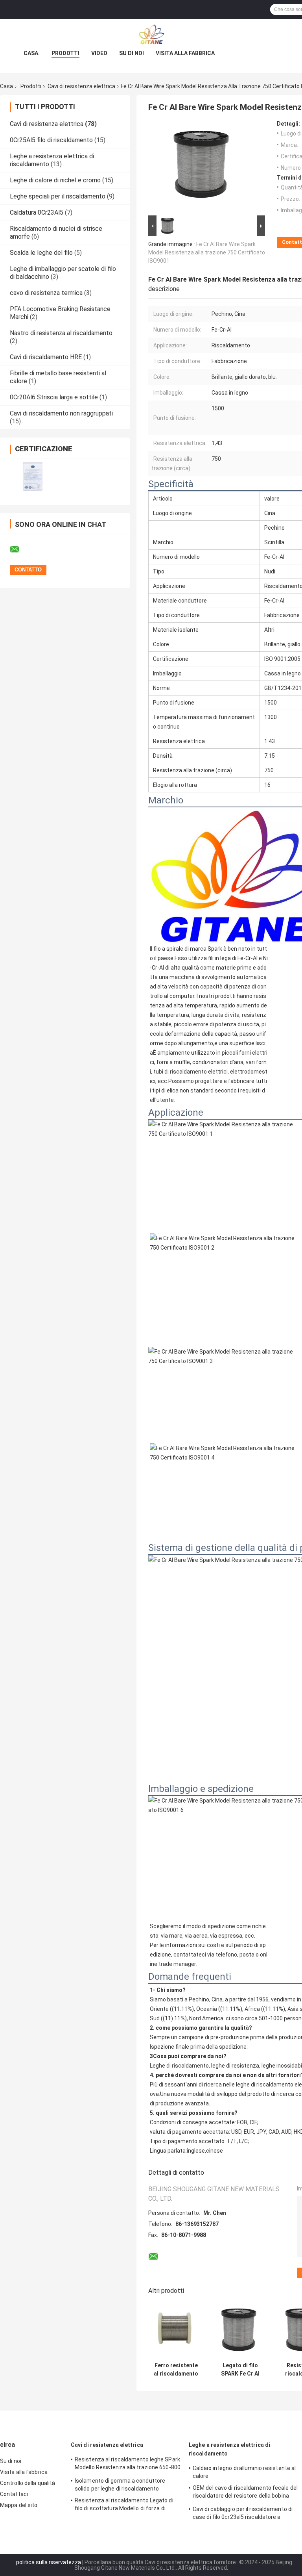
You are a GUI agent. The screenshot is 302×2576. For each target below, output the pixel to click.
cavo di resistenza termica (46, 293)
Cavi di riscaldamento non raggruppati (61, 413)
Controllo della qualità (28, 2483)
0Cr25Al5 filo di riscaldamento (51, 140)
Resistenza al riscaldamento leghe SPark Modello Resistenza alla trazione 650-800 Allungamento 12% (128, 2465)
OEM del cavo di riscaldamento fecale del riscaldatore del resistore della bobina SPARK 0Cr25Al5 (245, 2493)
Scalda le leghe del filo (41, 253)
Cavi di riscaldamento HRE (46, 357)
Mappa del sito (19, 2505)
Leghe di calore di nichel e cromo (55, 180)
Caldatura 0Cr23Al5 (37, 212)
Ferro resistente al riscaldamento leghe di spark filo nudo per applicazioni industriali (176, 2370)
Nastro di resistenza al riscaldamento (61, 333)
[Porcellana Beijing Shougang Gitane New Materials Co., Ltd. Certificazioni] (32, 477)
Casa (6, 86)
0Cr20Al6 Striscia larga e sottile (54, 397)
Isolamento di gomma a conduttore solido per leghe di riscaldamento (120, 2485)
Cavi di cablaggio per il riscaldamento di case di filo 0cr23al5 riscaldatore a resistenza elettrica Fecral (243, 2514)
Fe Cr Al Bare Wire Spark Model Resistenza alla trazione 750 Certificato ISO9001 (207, 252)
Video (99, 53)
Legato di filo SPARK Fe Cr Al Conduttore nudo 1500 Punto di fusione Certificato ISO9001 (240, 2370)
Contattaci (14, 2494)
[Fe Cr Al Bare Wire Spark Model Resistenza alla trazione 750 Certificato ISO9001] (203, 167)
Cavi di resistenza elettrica (81, 86)
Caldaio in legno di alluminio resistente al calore (244, 2472)
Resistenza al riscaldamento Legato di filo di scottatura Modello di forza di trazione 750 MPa (124, 2506)
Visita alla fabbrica (185, 53)
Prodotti (65, 53)
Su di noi (132, 53)
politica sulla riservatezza (49, 2562)
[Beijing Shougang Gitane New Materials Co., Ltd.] (151, 35)
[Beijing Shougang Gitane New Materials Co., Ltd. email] (20, 549)
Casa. (32, 53)
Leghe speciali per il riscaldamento (58, 196)
